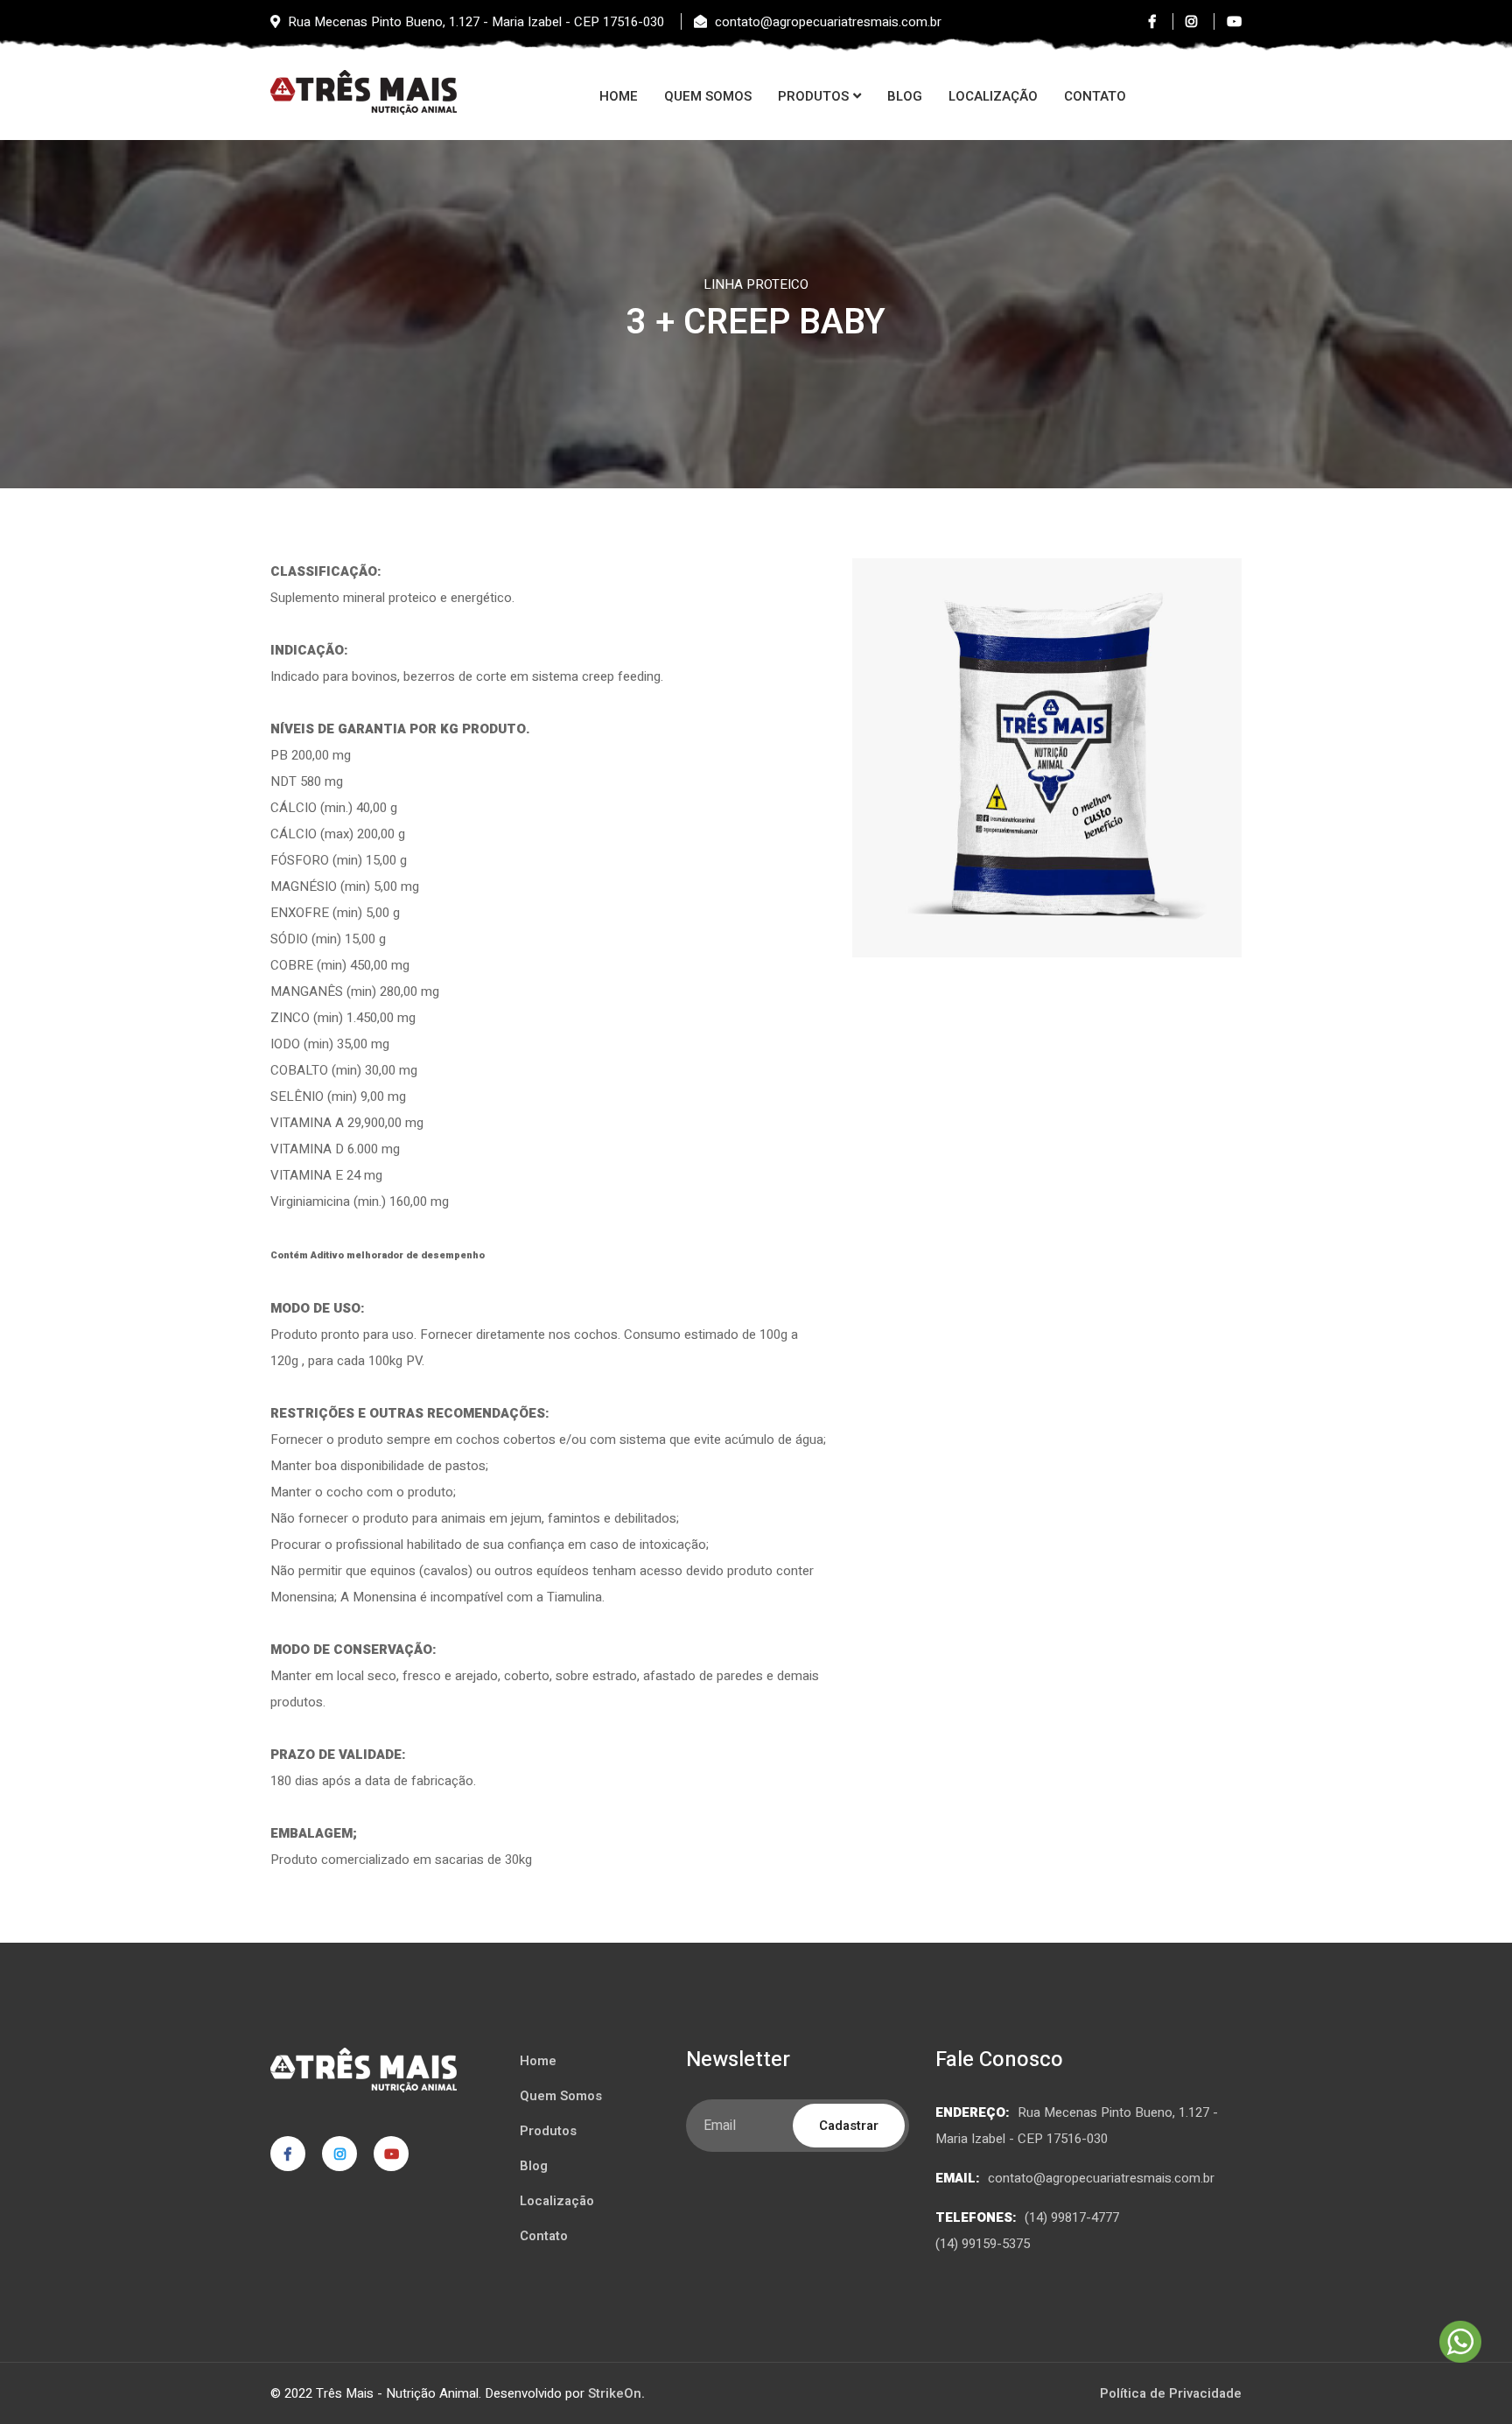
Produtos (813, 96)
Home (619, 96)
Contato (1095, 96)
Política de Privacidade (1171, 2393)
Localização (993, 96)
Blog (905, 96)
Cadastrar (849, 2126)
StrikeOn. (616, 2393)
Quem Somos (708, 96)
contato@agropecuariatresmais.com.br (1101, 2178)
